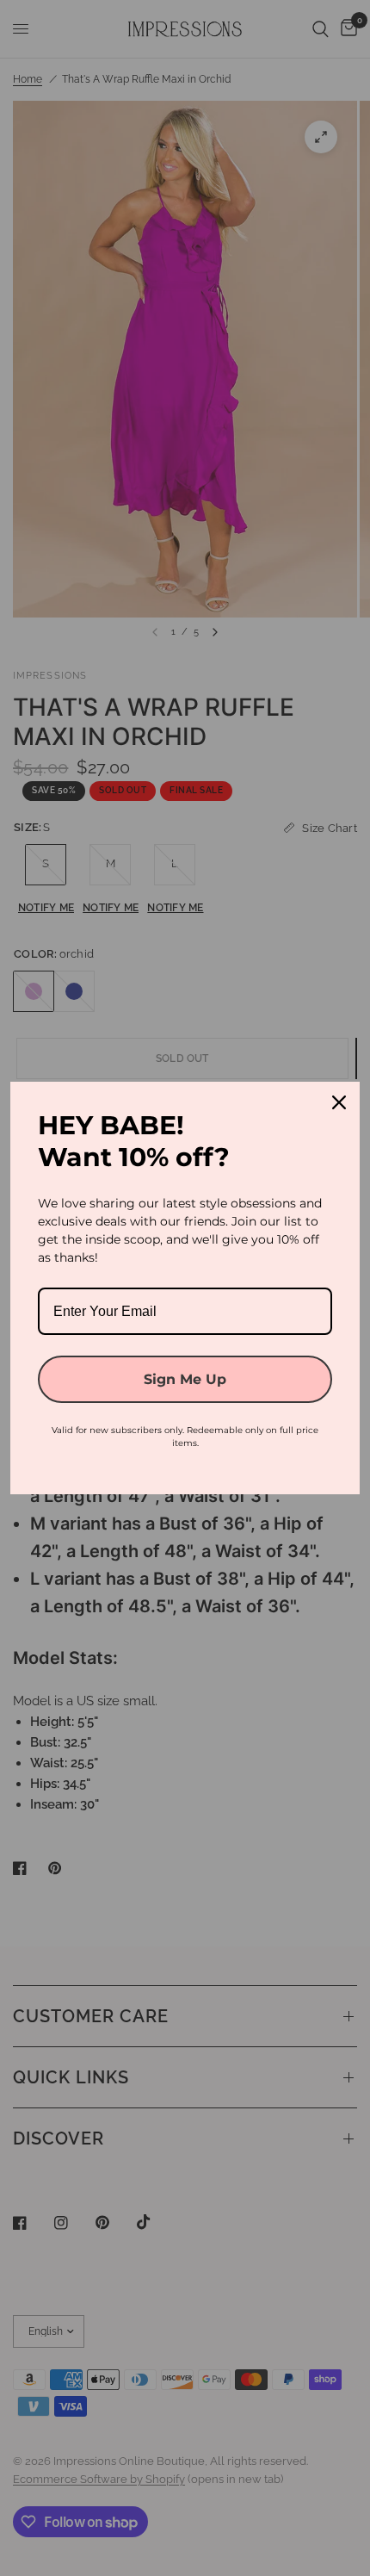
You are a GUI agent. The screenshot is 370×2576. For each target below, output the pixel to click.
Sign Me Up (185, 1379)
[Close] (339, 1102)
